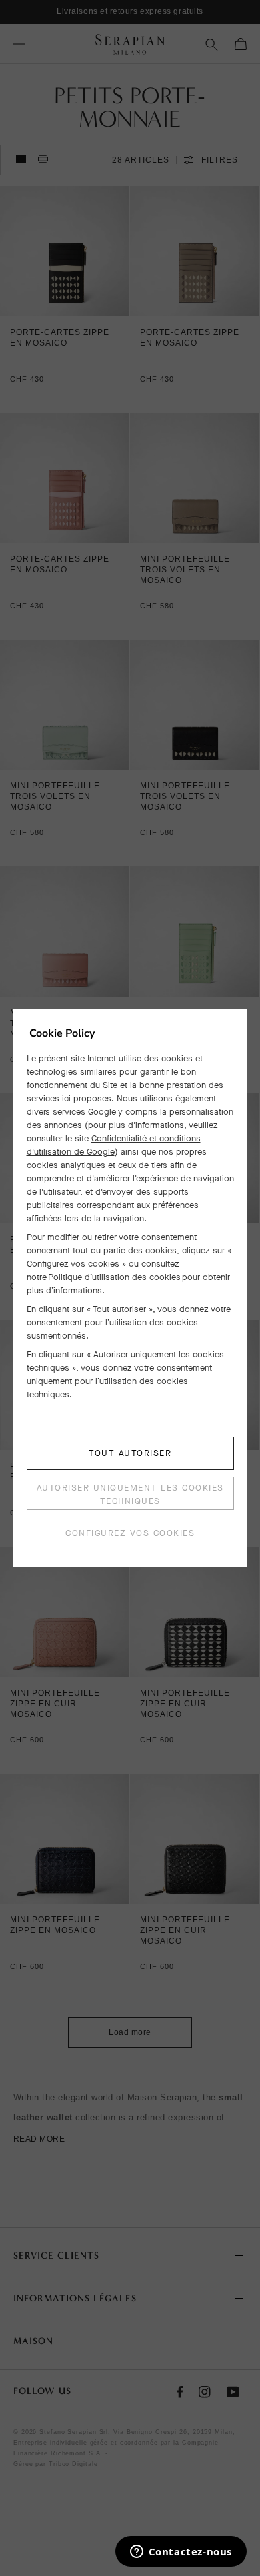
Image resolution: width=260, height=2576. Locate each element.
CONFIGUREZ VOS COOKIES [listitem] (130, 1533)
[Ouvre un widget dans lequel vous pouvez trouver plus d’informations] (181, 2553)
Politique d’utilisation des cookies (114, 1277)
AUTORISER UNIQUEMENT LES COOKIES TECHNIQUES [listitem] (130, 1494)
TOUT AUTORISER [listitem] (130, 1453)
